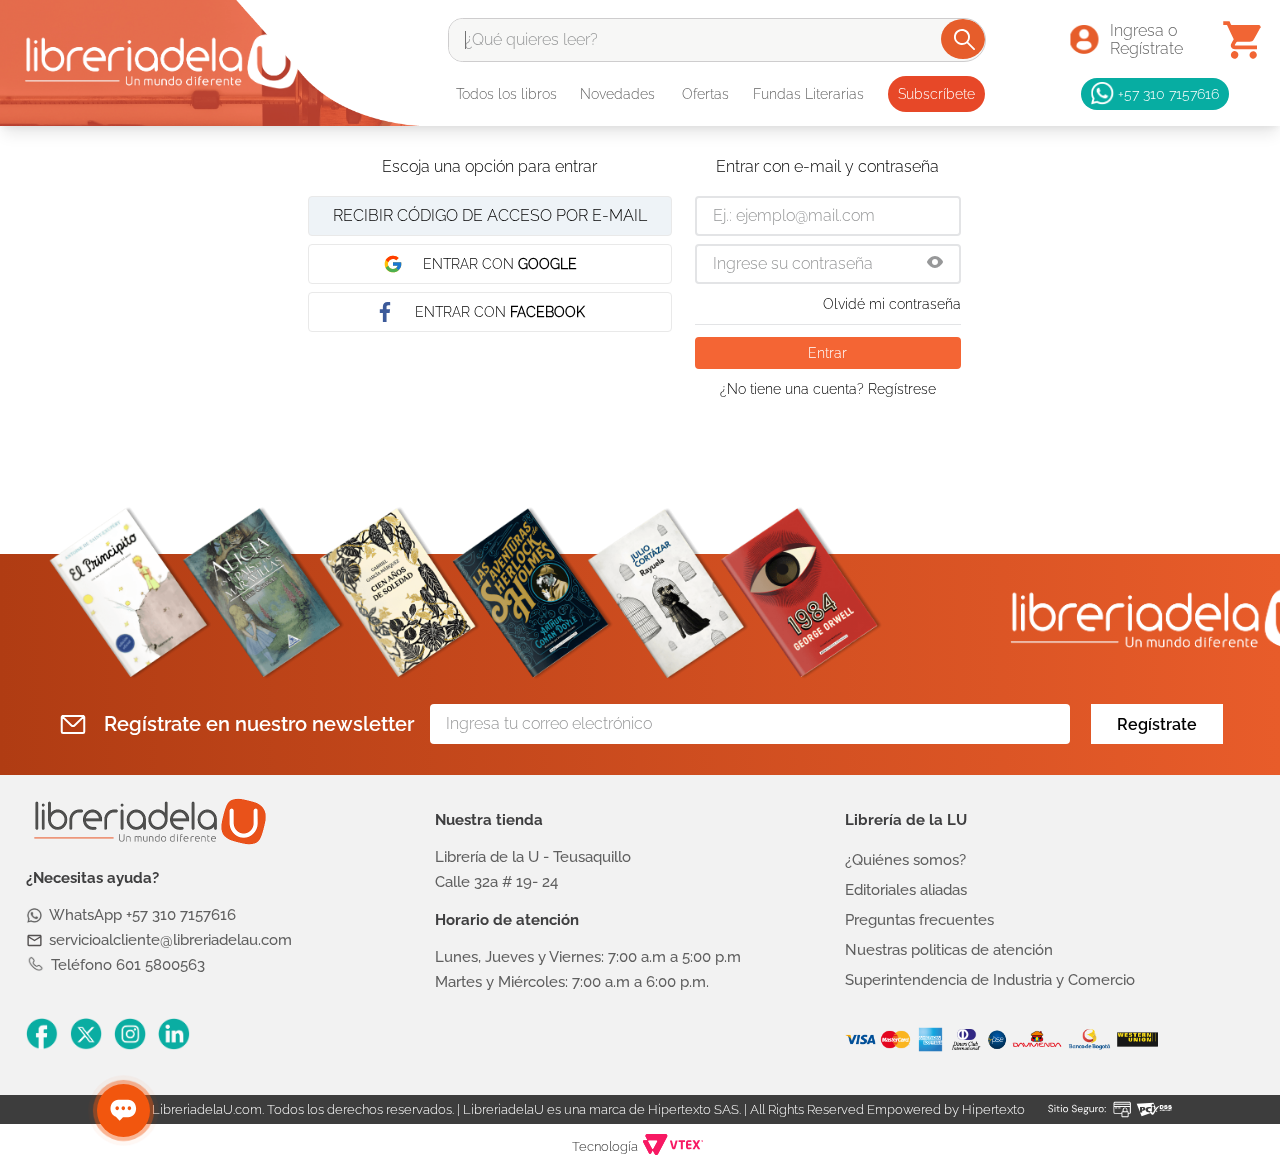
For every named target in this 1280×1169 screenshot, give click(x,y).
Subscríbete (936, 94)
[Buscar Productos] (964, 39)
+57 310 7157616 (1168, 93)
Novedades (617, 94)
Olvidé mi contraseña (892, 304)
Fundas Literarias (808, 94)
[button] (935, 264)
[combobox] (717, 40)
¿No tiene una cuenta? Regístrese (828, 389)
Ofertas (705, 94)
